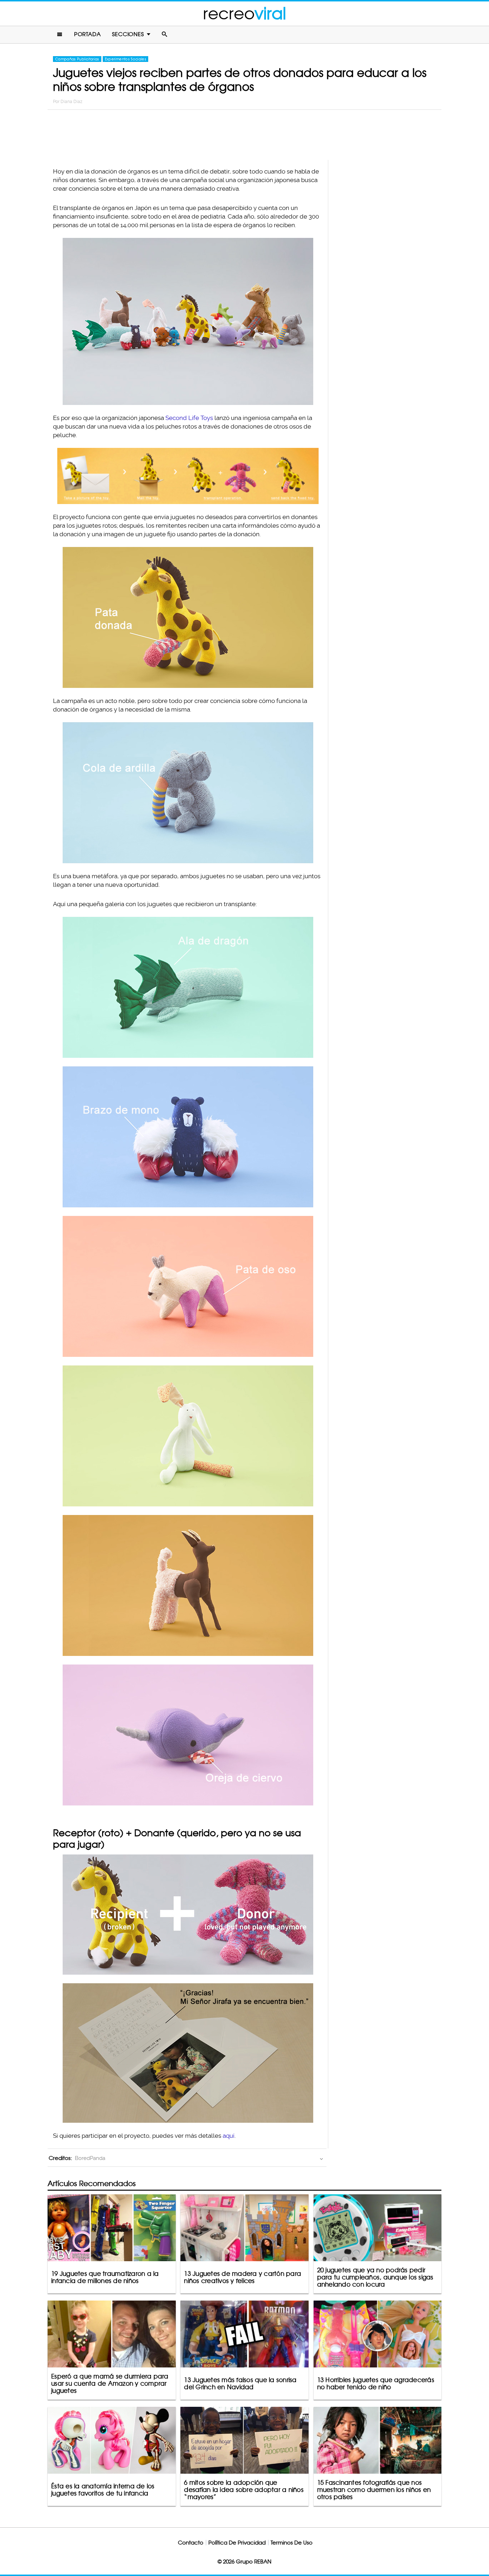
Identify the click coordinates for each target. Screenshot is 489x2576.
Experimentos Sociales (125, 59)
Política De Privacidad (237, 2543)
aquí (229, 2136)
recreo (245, 13)
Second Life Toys (189, 418)
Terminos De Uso (292, 2543)
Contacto (191, 2543)
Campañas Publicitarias (77, 59)
